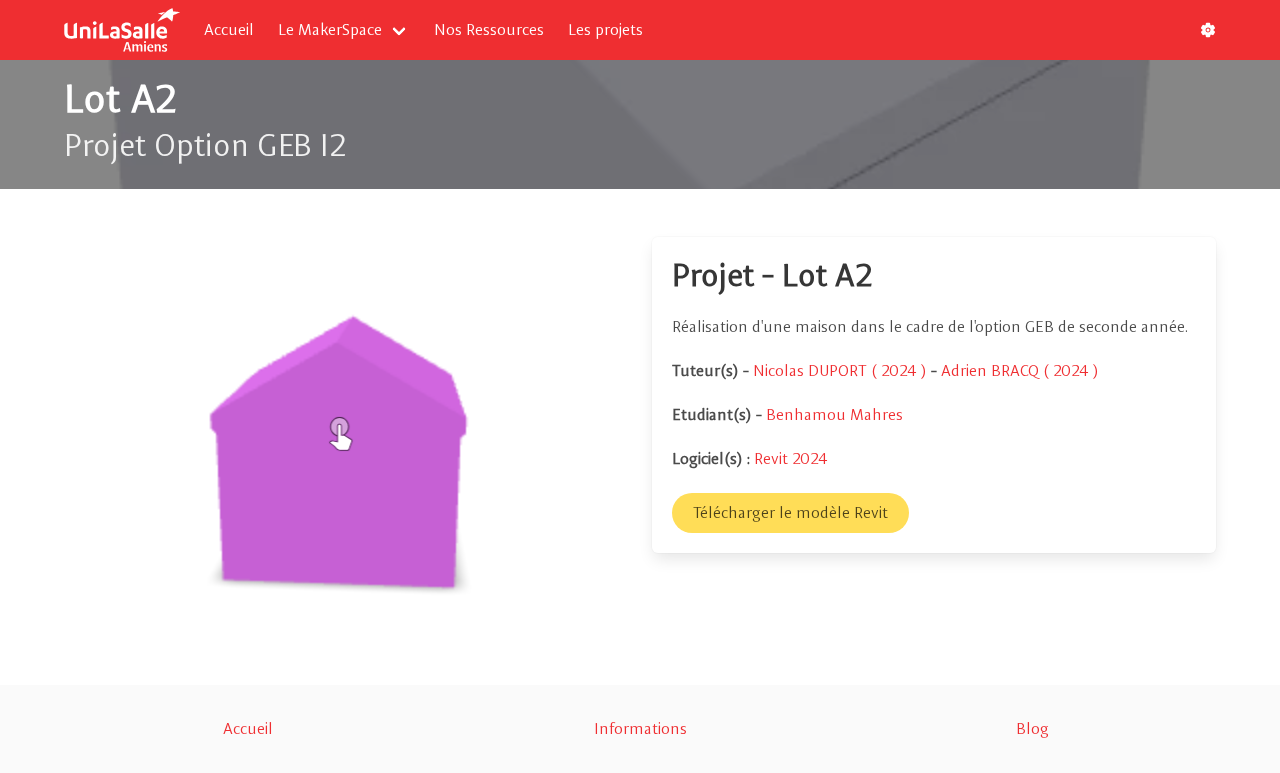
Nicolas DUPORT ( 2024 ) (842, 370)
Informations (640, 728)
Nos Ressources (489, 29)
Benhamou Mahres (834, 414)
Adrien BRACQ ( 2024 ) (1020, 370)
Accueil (229, 29)
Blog (1032, 728)
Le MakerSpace (330, 29)
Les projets (605, 29)
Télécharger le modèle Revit (790, 512)
